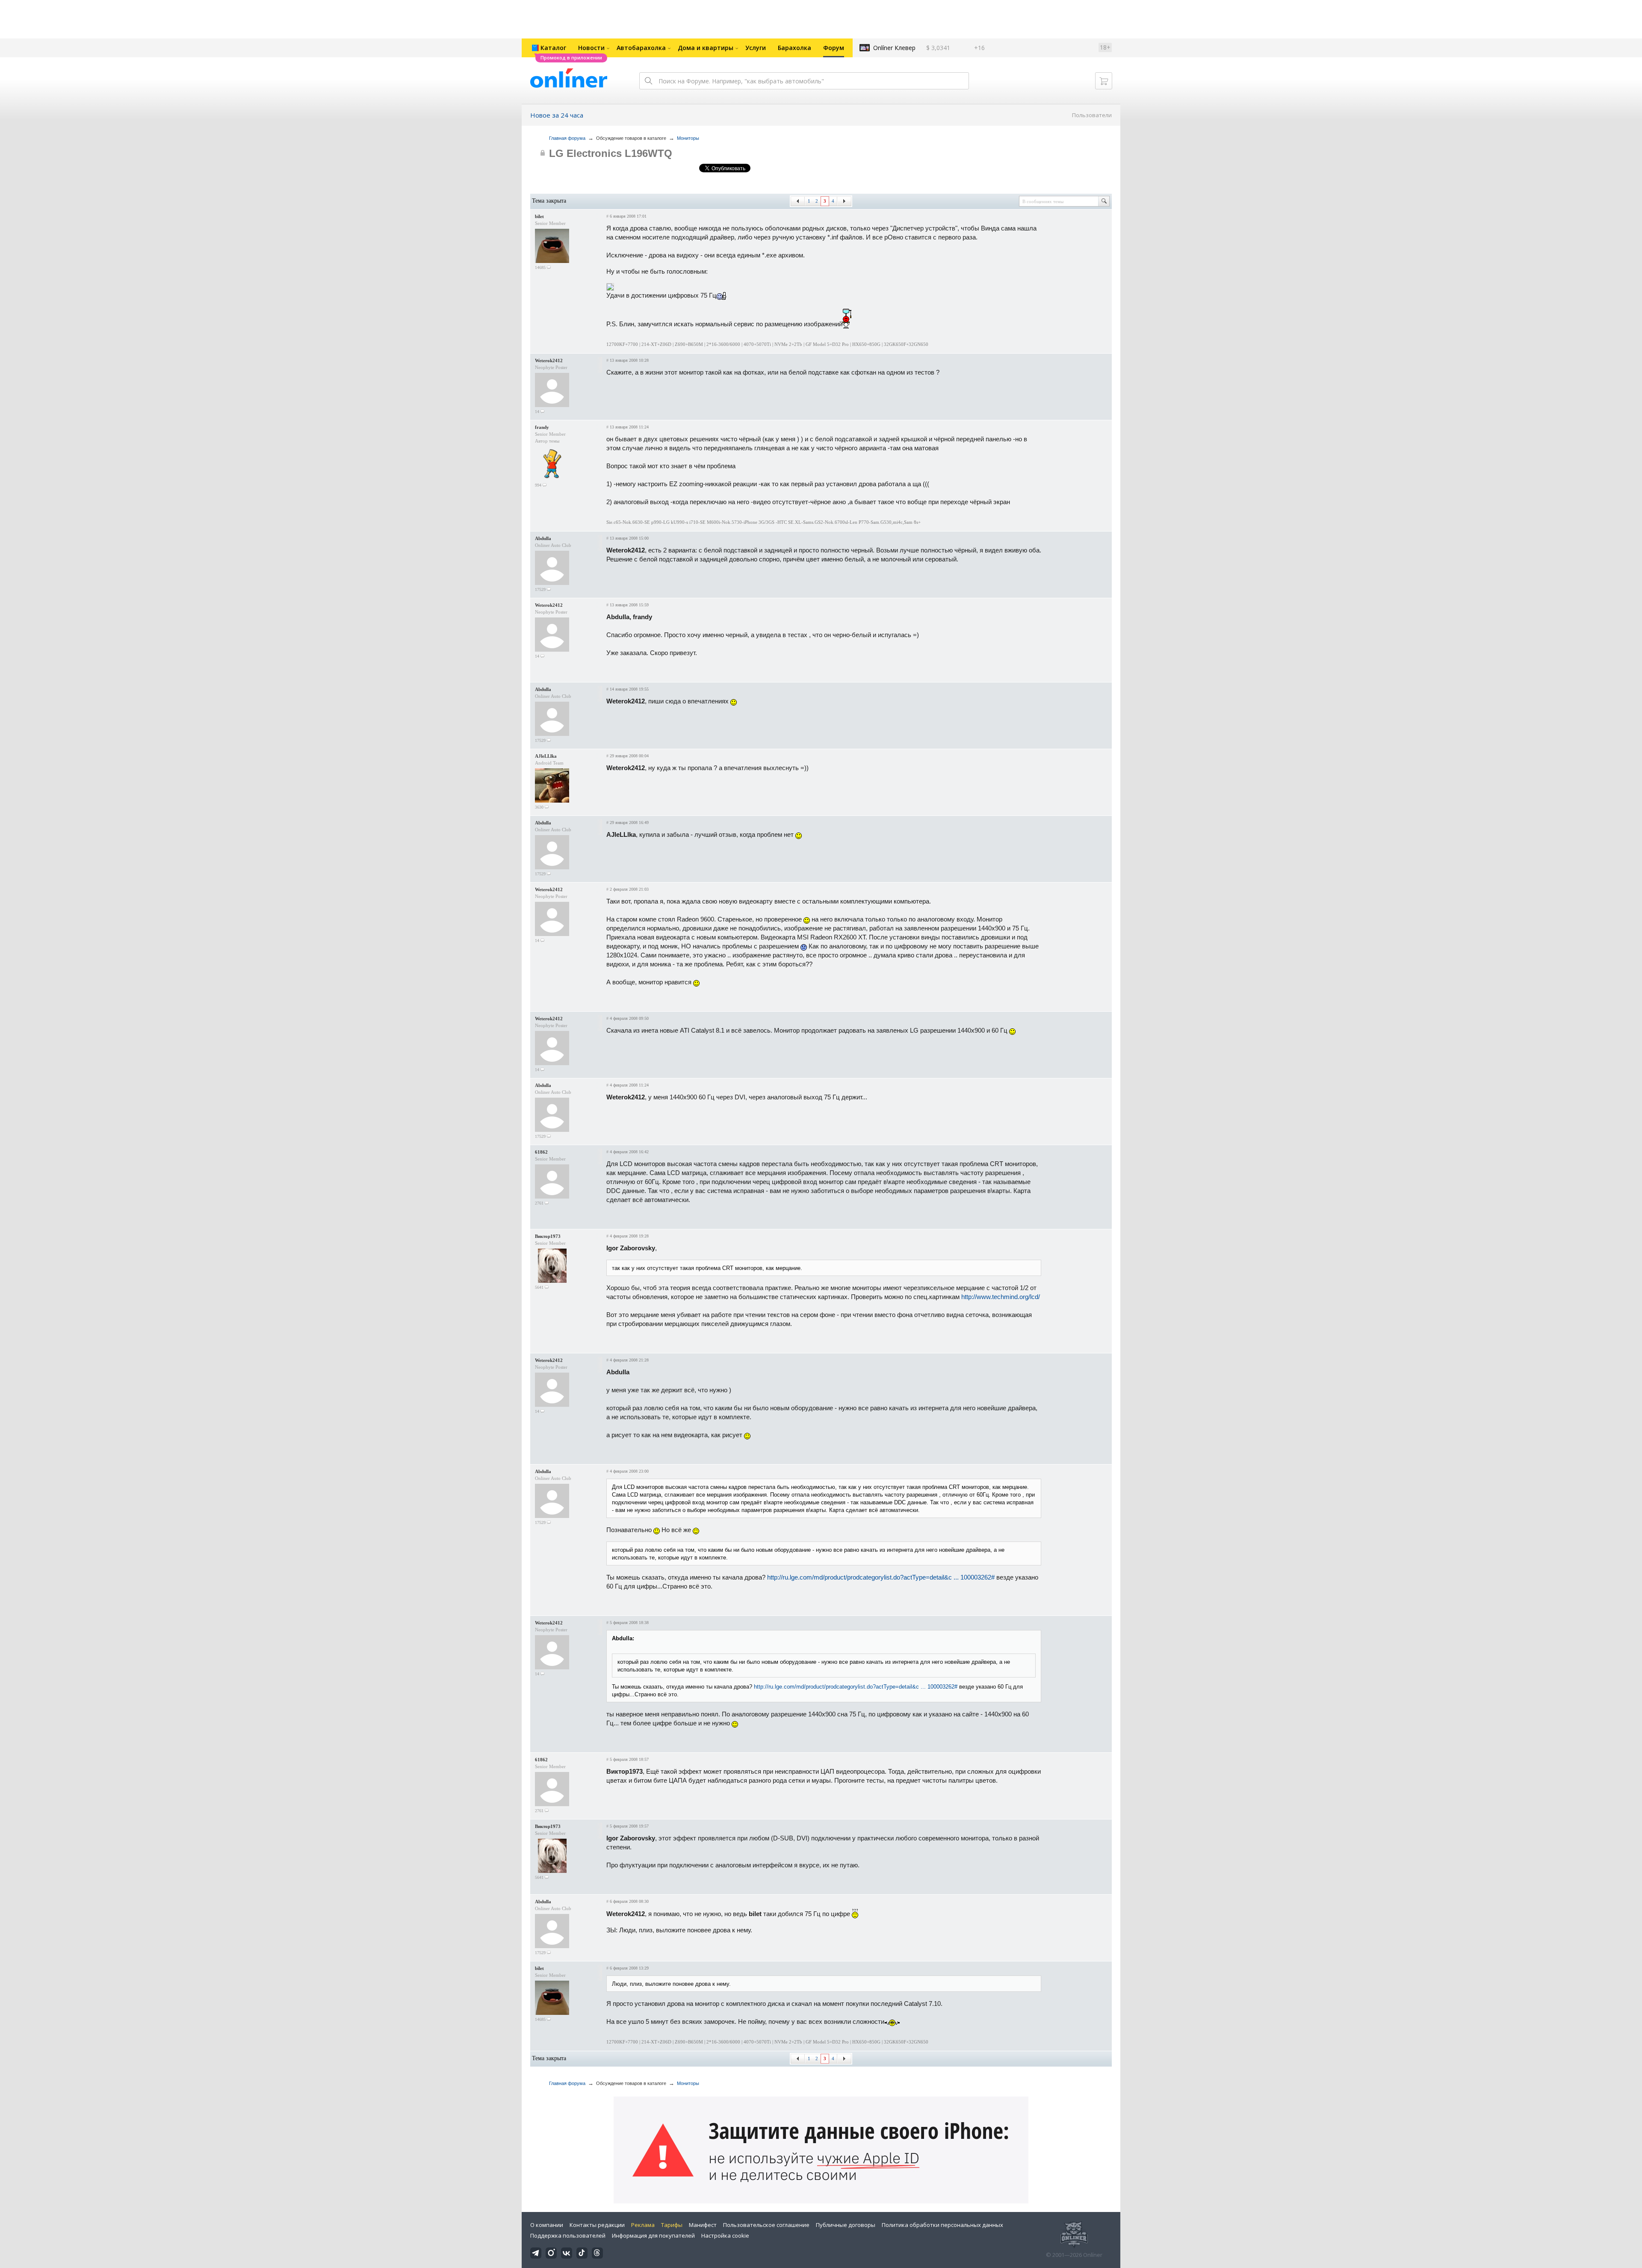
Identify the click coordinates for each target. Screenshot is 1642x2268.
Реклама (643, 2225)
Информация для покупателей (653, 2236)
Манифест (703, 2225)
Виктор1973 (548, 1236)
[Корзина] (1104, 81)
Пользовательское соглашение (766, 2225)
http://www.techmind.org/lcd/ (1001, 1297)
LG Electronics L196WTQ (611, 153)
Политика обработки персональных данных (942, 2225)
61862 (541, 1152)
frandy (542, 427)
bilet (539, 216)
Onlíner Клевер (894, 48)
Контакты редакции (597, 2225)
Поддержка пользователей (568, 2236)
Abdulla (543, 538)
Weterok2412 (549, 360)
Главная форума (567, 138)
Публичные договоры (846, 2225)
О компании (547, 2225)
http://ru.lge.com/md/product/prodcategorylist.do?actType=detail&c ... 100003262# (881, 1577)
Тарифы (672, 2225)
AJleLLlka (546, 756)
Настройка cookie (725, 2236)
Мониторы (688, 138)
